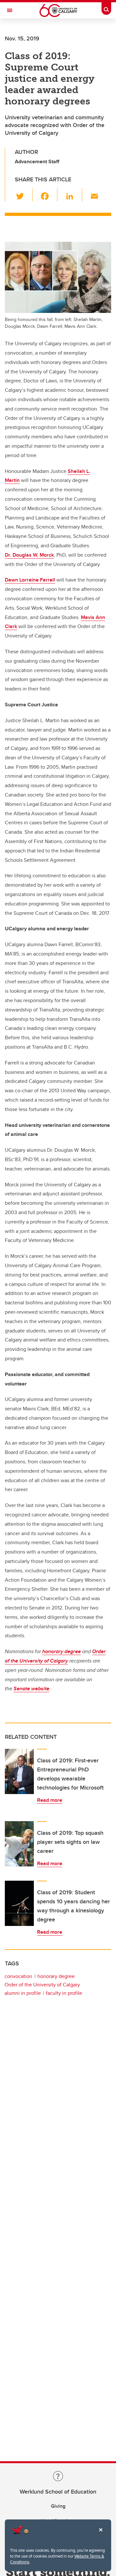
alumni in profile (23, 1993)
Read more (50, 1800)
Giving (58, 2506)
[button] (24, 195)
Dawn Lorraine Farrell (30, 580)
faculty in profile (64, 1993)
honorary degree (56, 1976)
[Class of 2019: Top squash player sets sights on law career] (19, 1844)
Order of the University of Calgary (42, 1985)
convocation (18, 1976)
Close (101, 2534)
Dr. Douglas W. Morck (29, 555)
